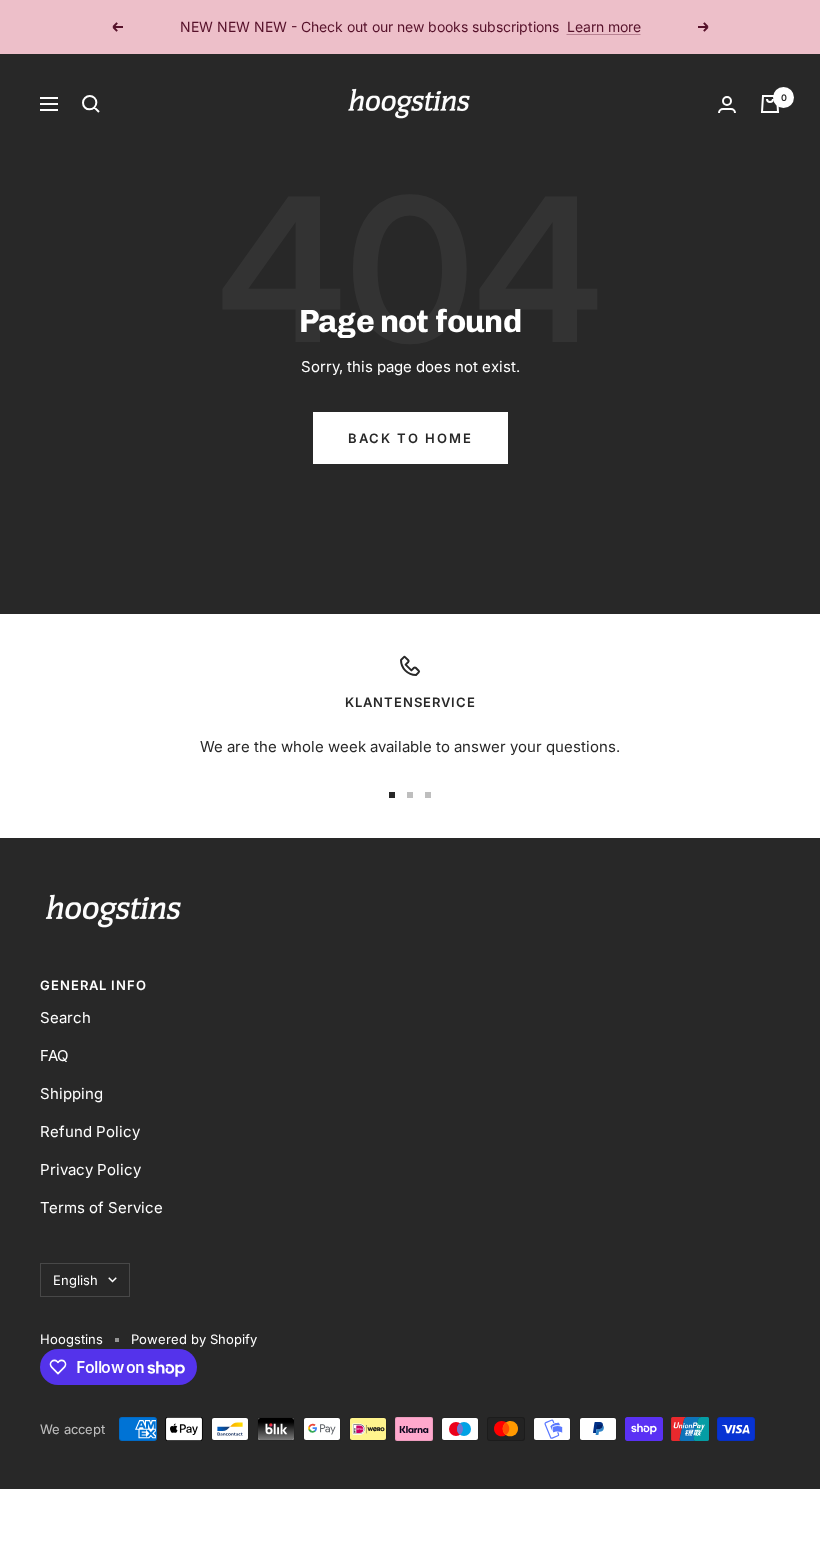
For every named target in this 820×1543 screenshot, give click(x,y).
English (75, 1280)
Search (65, 1017)
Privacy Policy (90, 1169)
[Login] (727, 104)
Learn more (604, 26)
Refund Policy (90, 1131)
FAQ (54, 1055)
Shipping (71, 1093)
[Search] (91, 104)
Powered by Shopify (194, 1339)
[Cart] (770, 104)
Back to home (410, 438)
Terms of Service (101, 1207)
